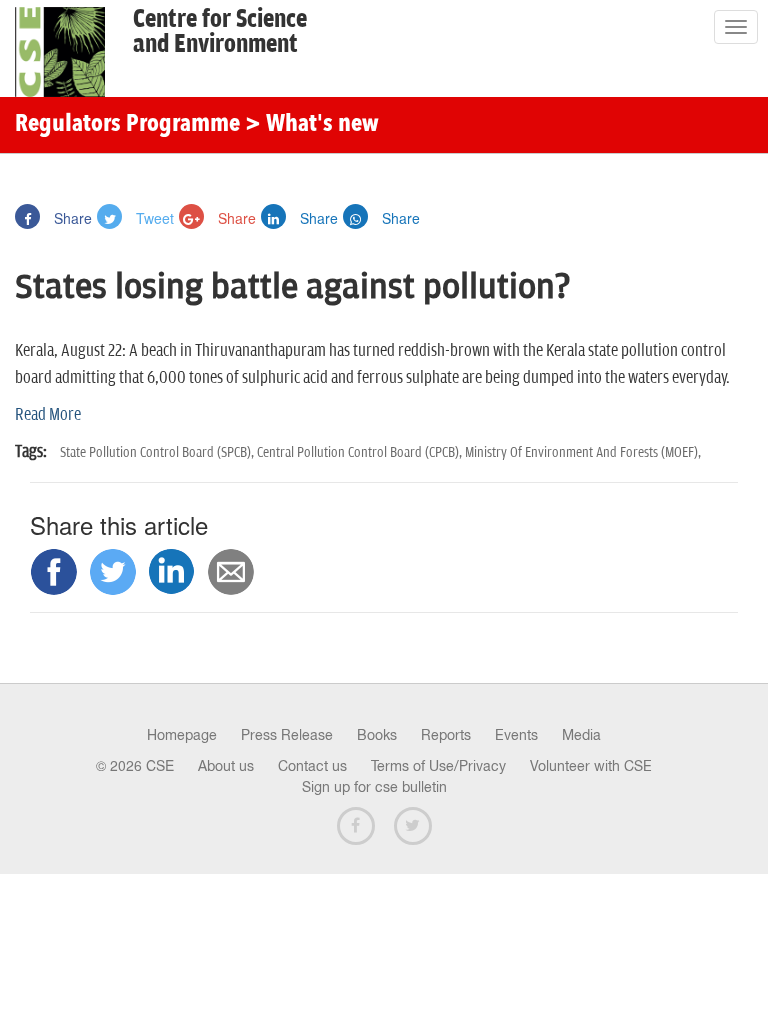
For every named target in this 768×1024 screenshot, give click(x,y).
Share (71, 218)
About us (226, 766)
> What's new (312, 125)
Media (581, 735)
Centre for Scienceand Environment (220, 32)
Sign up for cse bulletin (374, 787)
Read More (48, 415)
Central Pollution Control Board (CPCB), (361, 452)
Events (516, 735)
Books (377, 735)
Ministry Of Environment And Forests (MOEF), (583, 452)
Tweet (153, 218)
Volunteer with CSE (591, 766)
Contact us (312, 766)
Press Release (287, 735)
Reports (446, 735)
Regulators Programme (127, 125)
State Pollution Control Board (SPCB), (158, 452)
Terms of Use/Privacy (438, 766)
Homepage (182, 735)
